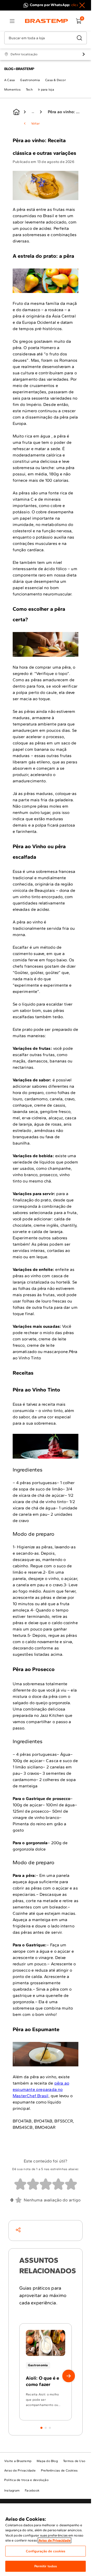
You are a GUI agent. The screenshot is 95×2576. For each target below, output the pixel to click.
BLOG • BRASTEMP (19, 69)
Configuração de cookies (46, 2551)
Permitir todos (46, 2566)
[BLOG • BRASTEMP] (16, 112)
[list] (12, 21)
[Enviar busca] (79, 38)
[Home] (47, 21)
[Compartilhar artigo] (18, 2230)
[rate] (20, 2184)
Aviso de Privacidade (54, 2540)
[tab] (41, 2428)
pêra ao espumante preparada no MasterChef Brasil (41, 2089)
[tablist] (46, 2425)
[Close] (82, 5)
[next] (69, 2376)
